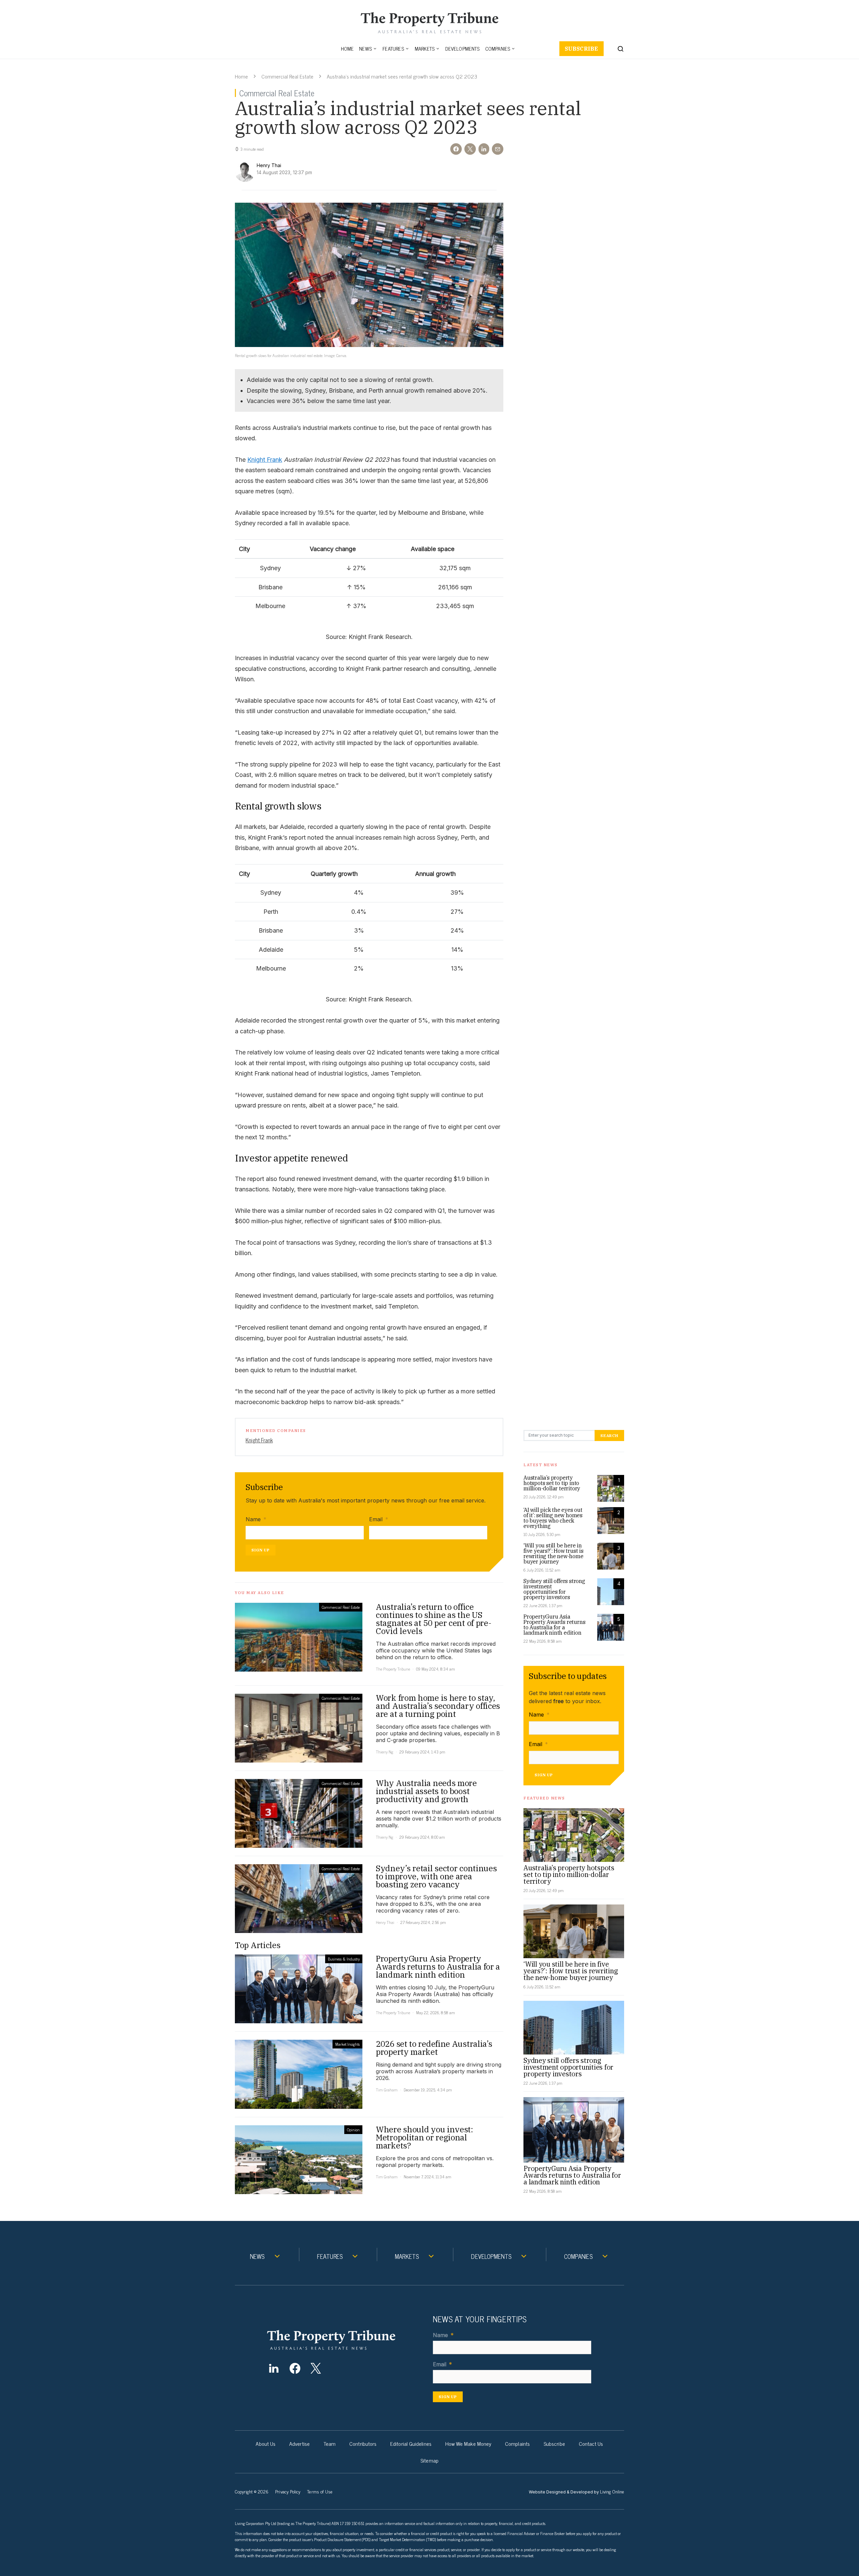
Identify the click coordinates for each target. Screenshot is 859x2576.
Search (609, 1435)
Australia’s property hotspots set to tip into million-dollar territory (552, 1483)
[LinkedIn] (274, 2368)
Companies (498, 48)
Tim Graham (387, 2090)
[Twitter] (316, 2368)
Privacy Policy (288, 2491)
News (365, 48)
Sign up (261, 1550)
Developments (462, 48)
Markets (425, 48)
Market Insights (347, 2044)
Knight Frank (265, 460)
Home (347, 48)
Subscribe (582, 49)
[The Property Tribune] (344, 2340)
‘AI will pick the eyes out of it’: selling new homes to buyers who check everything (553, 1518)
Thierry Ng (385, 1752)
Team (330, 2443)
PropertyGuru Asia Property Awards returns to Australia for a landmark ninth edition (554, 1625)
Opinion (353, 2130)
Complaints (517, 2443)
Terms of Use (320, 2491)
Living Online (612, 2491)
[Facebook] (295, 2368)
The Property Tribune (393, 1669)
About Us (266, 2443)
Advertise (299, 2443)
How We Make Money (468, 2443)
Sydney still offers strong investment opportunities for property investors (554, 1589)
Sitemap (429, 2460)
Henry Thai (385, 1922)
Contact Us (591, 2443)
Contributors (363, 2443)
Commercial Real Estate (287, 76)
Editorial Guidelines (411, 2443)
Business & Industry (344, 1959)
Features (393, 48)
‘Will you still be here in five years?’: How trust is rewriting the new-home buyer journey (553, 1553)
